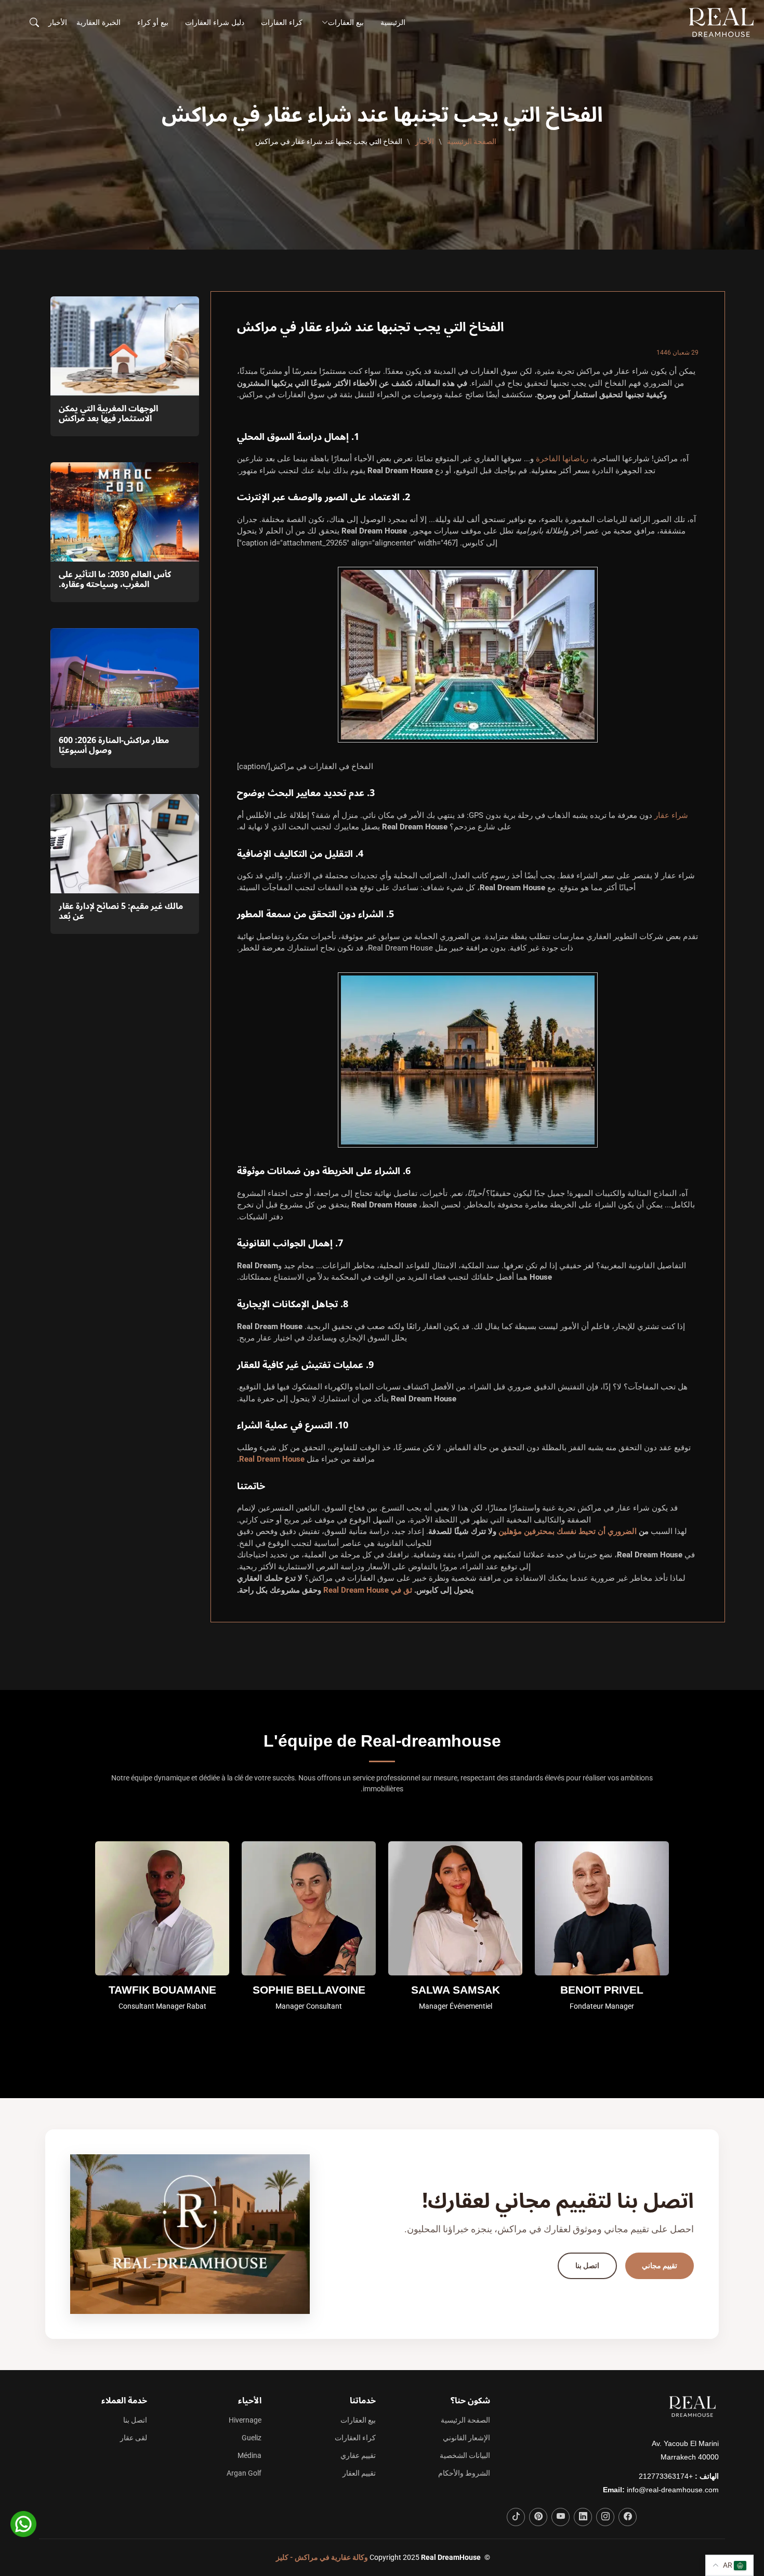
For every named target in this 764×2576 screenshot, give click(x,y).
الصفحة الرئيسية (472, 141)
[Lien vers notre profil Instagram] (605, 2517)
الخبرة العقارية (98, 22)
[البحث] (33, 22)
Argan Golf (244, 2473)
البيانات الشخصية (465, 2455)
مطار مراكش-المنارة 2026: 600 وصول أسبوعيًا (114, 745)
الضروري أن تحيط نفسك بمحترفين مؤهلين (568, 1531)
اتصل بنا (587, 2266)
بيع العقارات (358, 2420)
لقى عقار (134, 2438)
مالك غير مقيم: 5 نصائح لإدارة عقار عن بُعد (121, 911)
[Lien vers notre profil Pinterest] (538, 2517)
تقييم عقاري (358, 2455)
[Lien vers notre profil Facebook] (628, 2517)
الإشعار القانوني (466, 2438)
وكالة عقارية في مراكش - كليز (322, 2557)
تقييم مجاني (660, 2266)
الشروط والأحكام (464, 2473)
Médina (249, 2455)
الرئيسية (393, 22)
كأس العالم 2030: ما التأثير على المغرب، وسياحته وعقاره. (115, 580)
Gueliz (252, 2438)
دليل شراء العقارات (215, 22)
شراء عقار (671, 815)
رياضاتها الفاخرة (562, 459)
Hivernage (245, 2420)
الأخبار (58, 22)
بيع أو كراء (153, 22)
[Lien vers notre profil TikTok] (516, 2517)
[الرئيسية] (723, 22)
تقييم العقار (359, 2473)
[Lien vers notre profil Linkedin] (583, 2517)
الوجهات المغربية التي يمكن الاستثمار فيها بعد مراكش (108, 414)
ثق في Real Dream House (368, 1590)
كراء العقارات (282, 22)
